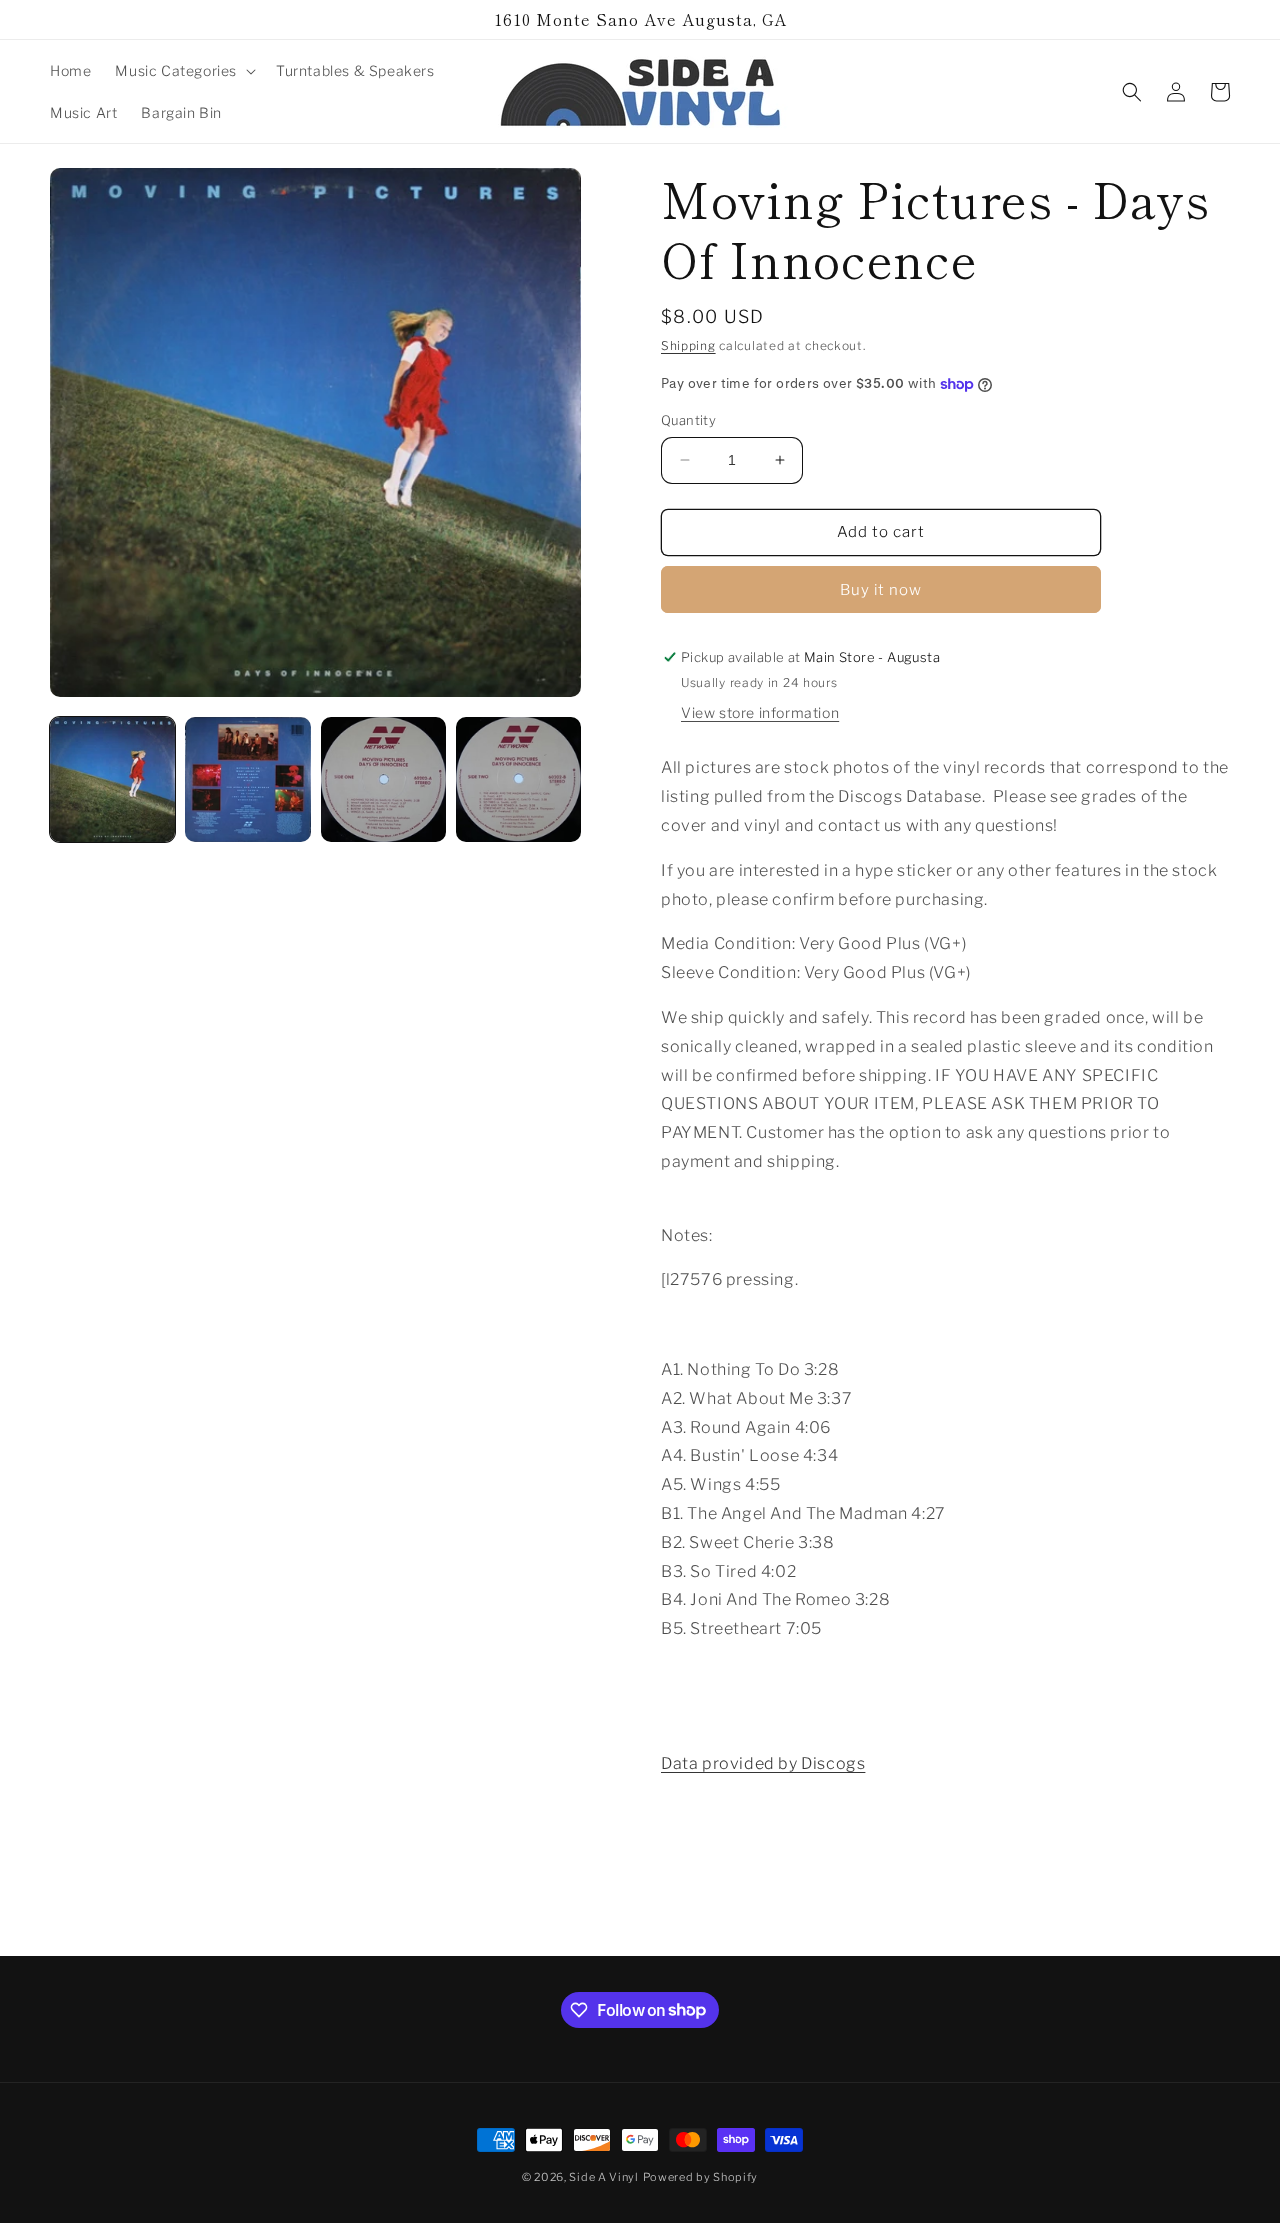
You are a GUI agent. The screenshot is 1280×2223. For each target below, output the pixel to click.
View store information (760, 712)
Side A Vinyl (603, 2177)
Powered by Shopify (701, 2177)
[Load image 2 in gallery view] (247, 779)
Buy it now (881, 590)
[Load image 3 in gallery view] (383, 779)
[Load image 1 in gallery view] (112, 779)
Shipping (688, 345)
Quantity (688, 420)
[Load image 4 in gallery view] (518, 779)
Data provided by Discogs (763, 1763)
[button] (183, 71)
